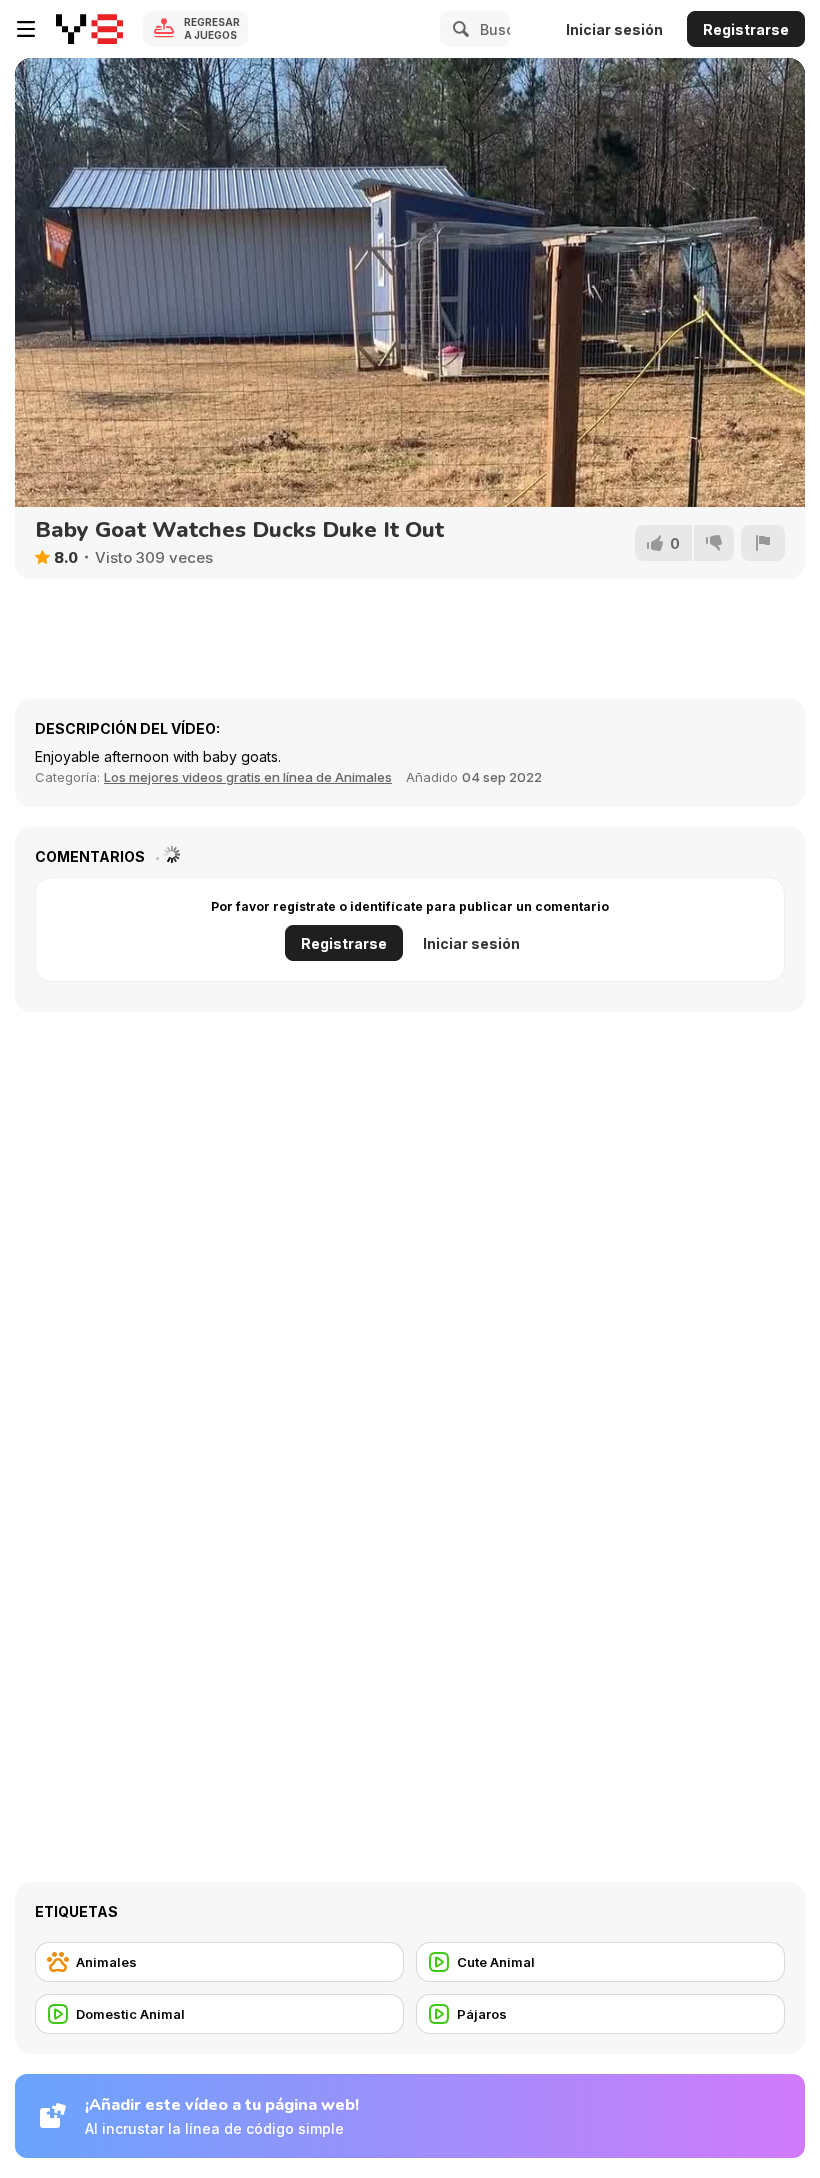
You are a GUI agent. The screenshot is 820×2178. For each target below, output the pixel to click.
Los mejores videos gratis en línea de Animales (248, 777)
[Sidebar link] (26, 29)
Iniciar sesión (614, 29)
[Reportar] (763, 543)
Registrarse (746, 29)
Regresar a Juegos (212, 28)
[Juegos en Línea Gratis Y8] (89, 29)
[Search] (458, 29)
